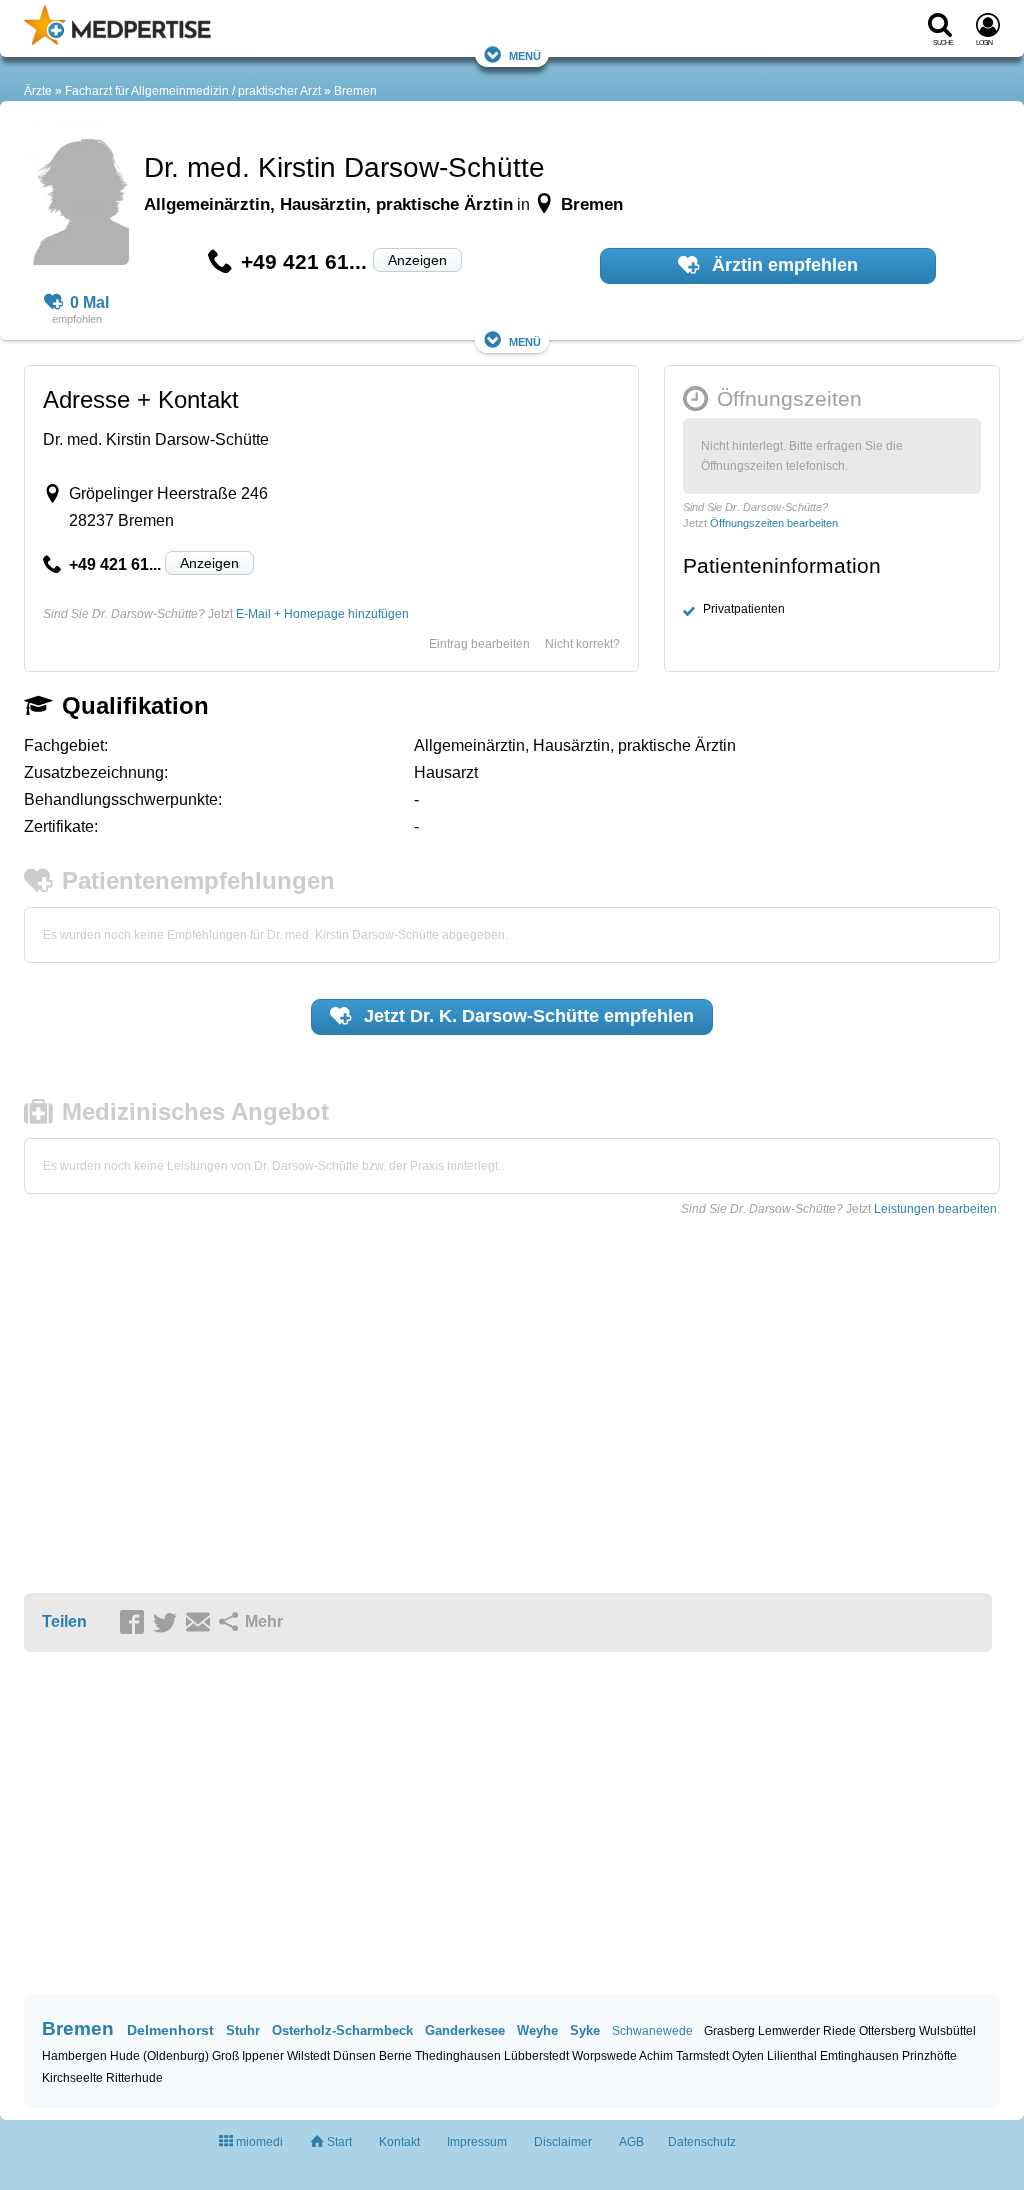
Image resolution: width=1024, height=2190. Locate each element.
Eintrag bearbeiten (479, 644)
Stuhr (243, 2030)
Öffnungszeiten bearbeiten (774, 523)
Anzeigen (417, 260)
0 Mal (89, 302)
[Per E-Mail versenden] (201, 1623)
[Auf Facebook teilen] (135, 1623)
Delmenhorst (170, 2030)
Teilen (64, 1621)
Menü (525, 54)
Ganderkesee (465, 2030)
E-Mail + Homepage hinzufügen (322, 614)
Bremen (355, 91)
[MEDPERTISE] (117, 41)
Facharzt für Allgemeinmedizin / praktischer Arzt (193, 91)
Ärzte (38, 91)
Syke (585, 2030)
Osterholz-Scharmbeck (342, 2030)
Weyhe (537, 2030)
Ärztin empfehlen (782, 265)
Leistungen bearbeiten (935, 1209)
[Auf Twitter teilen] (168, 1623)
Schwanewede (652, 2031)
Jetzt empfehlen (526, 1016)
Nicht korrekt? (582, 644)
